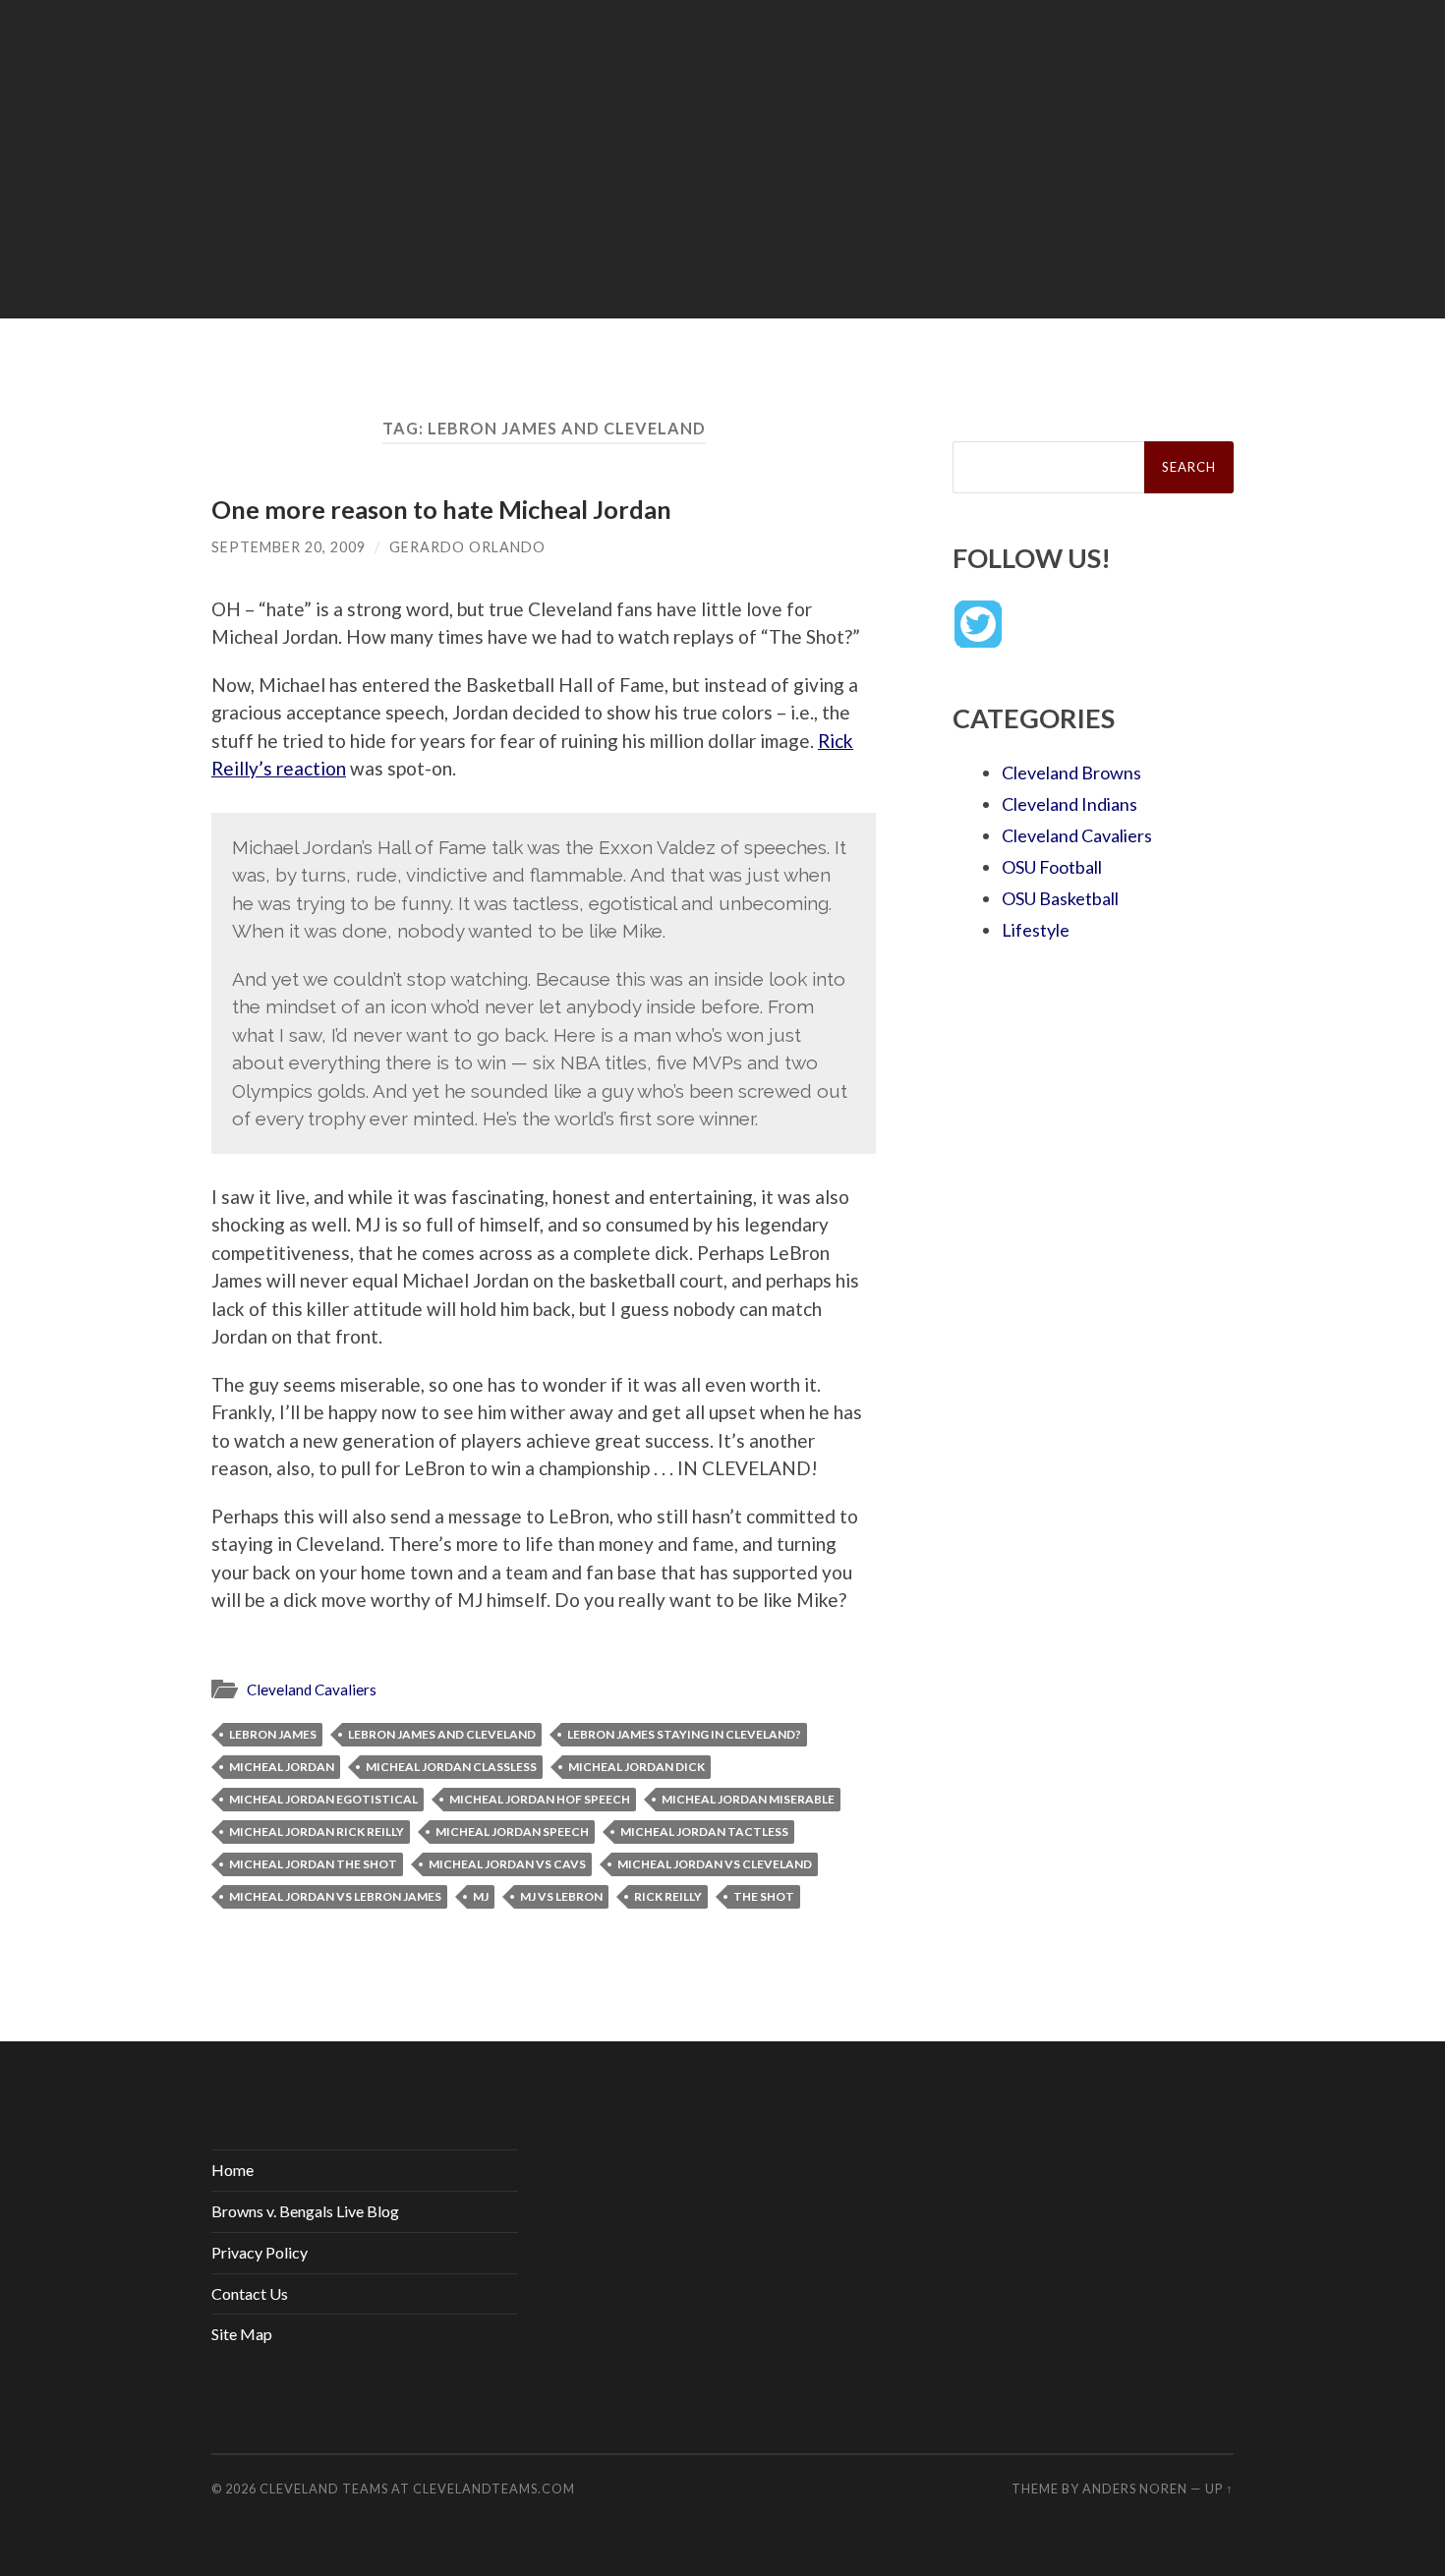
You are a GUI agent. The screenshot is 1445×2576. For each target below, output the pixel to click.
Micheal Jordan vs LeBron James (335, 1896)
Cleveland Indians (1069, 804)
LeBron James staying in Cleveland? (684, 1734)
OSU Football (1052, 867)
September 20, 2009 (289, 547)
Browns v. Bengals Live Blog (305, 2211)
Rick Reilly (668, 1896)
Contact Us (250, 2293)
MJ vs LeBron (561, 1896)
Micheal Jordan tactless (704, 1832)
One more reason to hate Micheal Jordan (441, 509)
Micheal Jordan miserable (748, 1799)
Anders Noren (1135, 2489)
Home (232, 2170)
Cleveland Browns (1071, 773)
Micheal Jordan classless (451, 1767)
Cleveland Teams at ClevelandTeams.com (417, 2489)
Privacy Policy (260, 2252)
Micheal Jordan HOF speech (540, 1799)
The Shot (764, 1896)
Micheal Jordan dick (636, 1767)
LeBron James (273, 1734)
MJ (481, 1896)
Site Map (242, 2334)
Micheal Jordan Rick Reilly (317, 1832)
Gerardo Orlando (467, 547)
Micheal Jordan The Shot (313, 1864)
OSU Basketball (1060, 898)
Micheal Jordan (282, 1767)
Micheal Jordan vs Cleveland (715, 1864)
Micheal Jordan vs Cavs (507, 1864)
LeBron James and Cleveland (442, 1734)
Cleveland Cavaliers (312, 1689)
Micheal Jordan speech (512, 1832)
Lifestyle (1036, 930)
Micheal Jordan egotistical (323, 1799)
